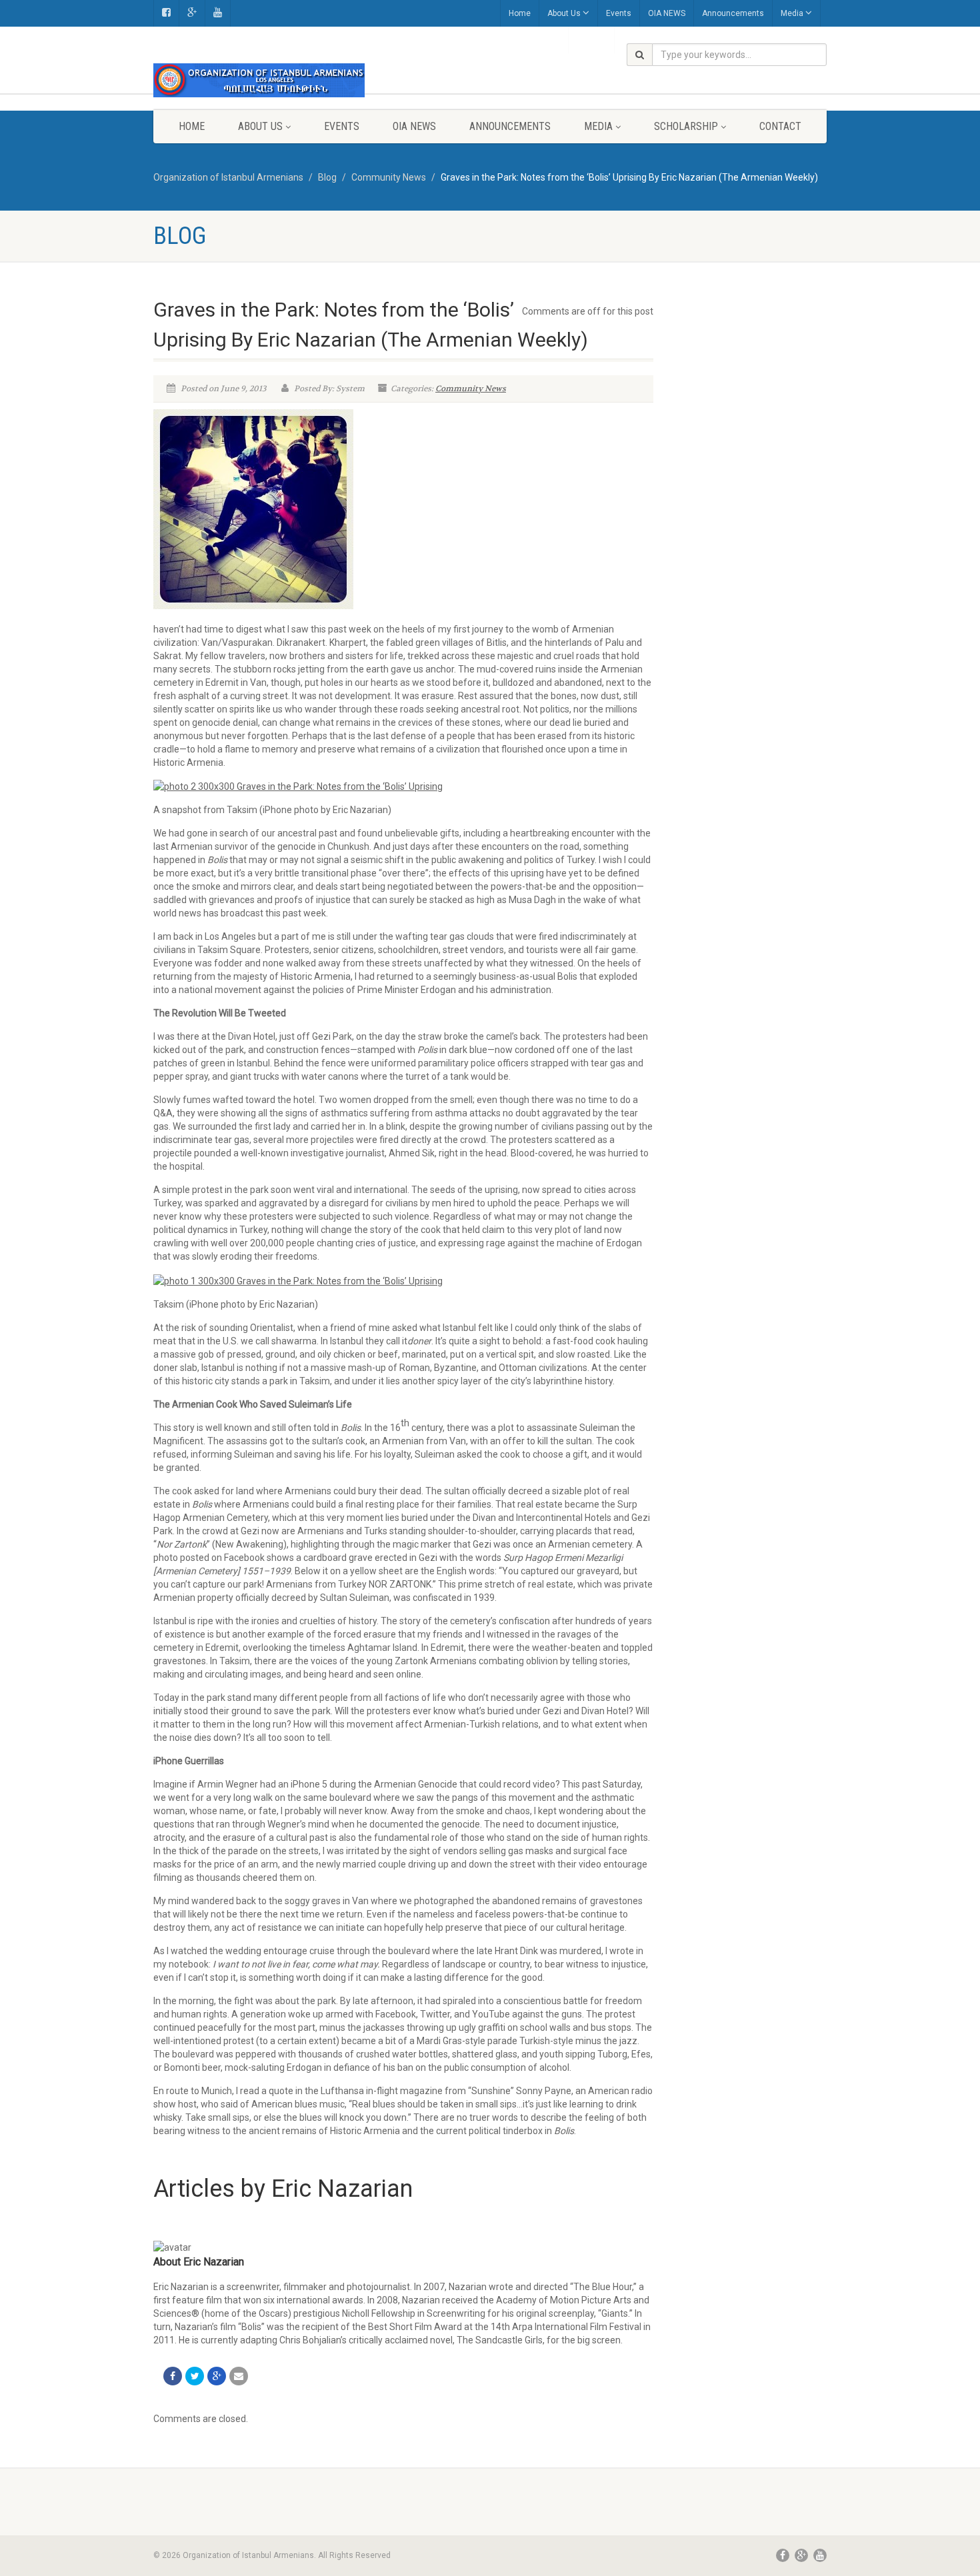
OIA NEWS (667, 13)
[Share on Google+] (217, 2376)
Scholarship (686, 126)
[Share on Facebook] (173, 2376)
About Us (564, 13)
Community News (471, 389)
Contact (780, 126)
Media (792, 13)
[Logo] (259, 80)
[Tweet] (195, 2376)
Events (619, 13)
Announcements (733, 13)
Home (520, 13)
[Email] (239, 2376)
